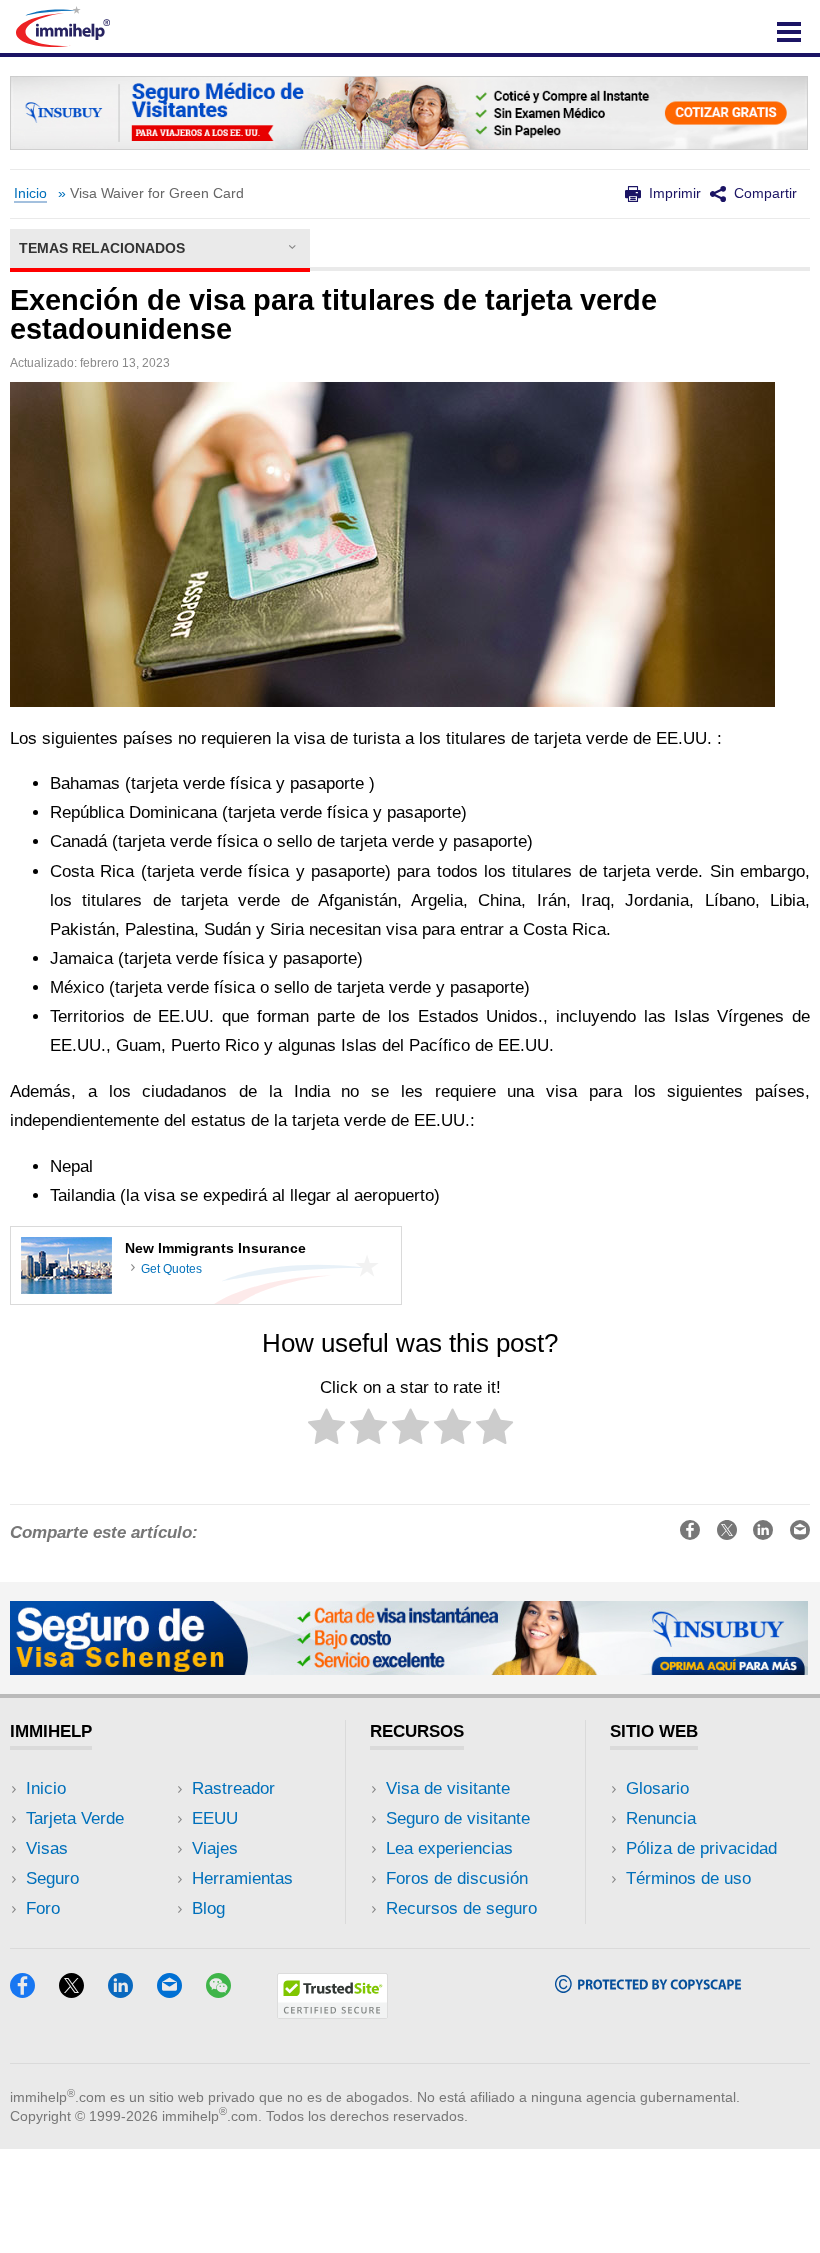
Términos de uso (688, 1878)
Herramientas (242, 1878)
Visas (47, 1848)
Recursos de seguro (461, 1908)
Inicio (30, 193)
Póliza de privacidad (701, 1848)
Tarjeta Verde (75, 1818)
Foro (43, 1908)
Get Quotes (171, 1269)
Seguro (52, 1878)
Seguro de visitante (458, 1818)
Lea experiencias (449, 1848)
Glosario (657, 1788)
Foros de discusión (457, 1878)
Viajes (215, 1848)
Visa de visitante (448, 1788)
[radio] (326, 1431)
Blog (208, 1908)
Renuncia (661, 1818)
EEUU (215, 1818)
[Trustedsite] (332, 2012)
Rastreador (233, 1788)
